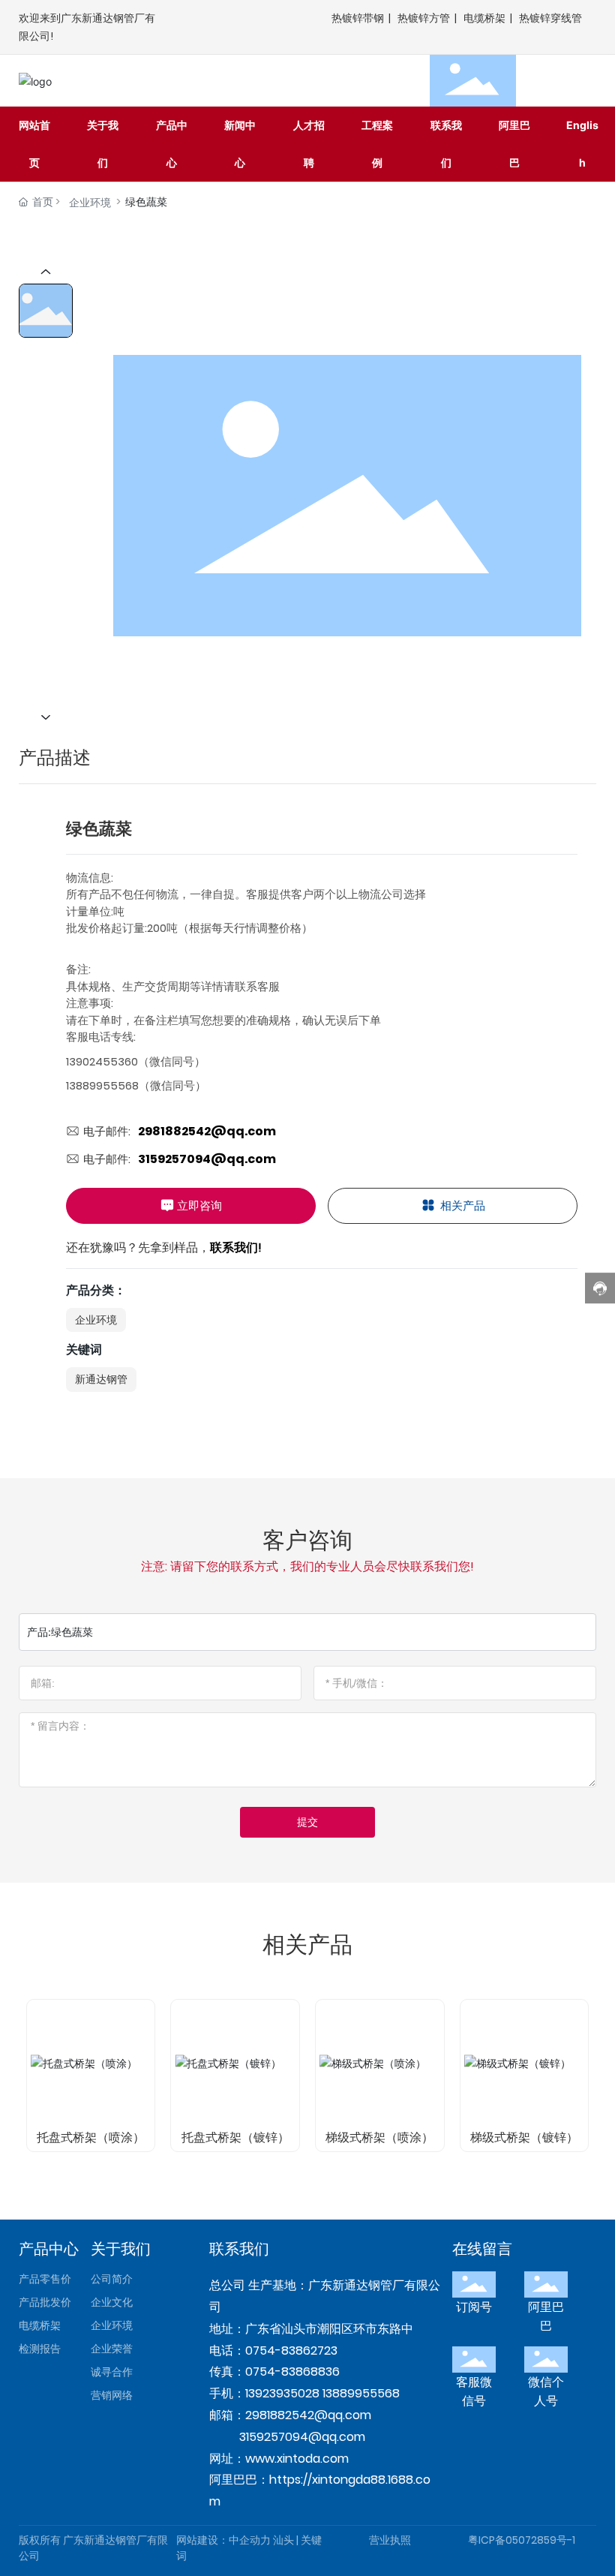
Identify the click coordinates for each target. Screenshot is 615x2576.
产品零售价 (45, 2279)
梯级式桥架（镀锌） (524, 2137)
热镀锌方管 (424, 18)
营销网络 (112, 2395)
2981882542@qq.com (207, 1131)
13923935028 (282, 2393)
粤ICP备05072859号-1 (522, 2540)
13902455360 (102, 1061)
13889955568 (102, 1085)
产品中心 (49, 2249)
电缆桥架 (484, 18)
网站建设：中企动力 (223, 2540)
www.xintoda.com (297, 2459)
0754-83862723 (291, 2351)
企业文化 (112, 2302)
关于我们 (121, 2249)
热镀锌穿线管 (550, 18)
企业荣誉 (112, 2349)
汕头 (283, 2540)
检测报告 (40, 2349)
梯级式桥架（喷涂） (379, 2137)
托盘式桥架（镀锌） (235, 2137)
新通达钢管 (101, 1379)
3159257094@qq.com (207, 1159)
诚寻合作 (112, 2372)
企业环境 (90, 203)
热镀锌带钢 (358, 18)
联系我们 (239, 2249)
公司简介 (112, 2279)
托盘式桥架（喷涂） (91, 2137)
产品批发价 (45, 2302)
